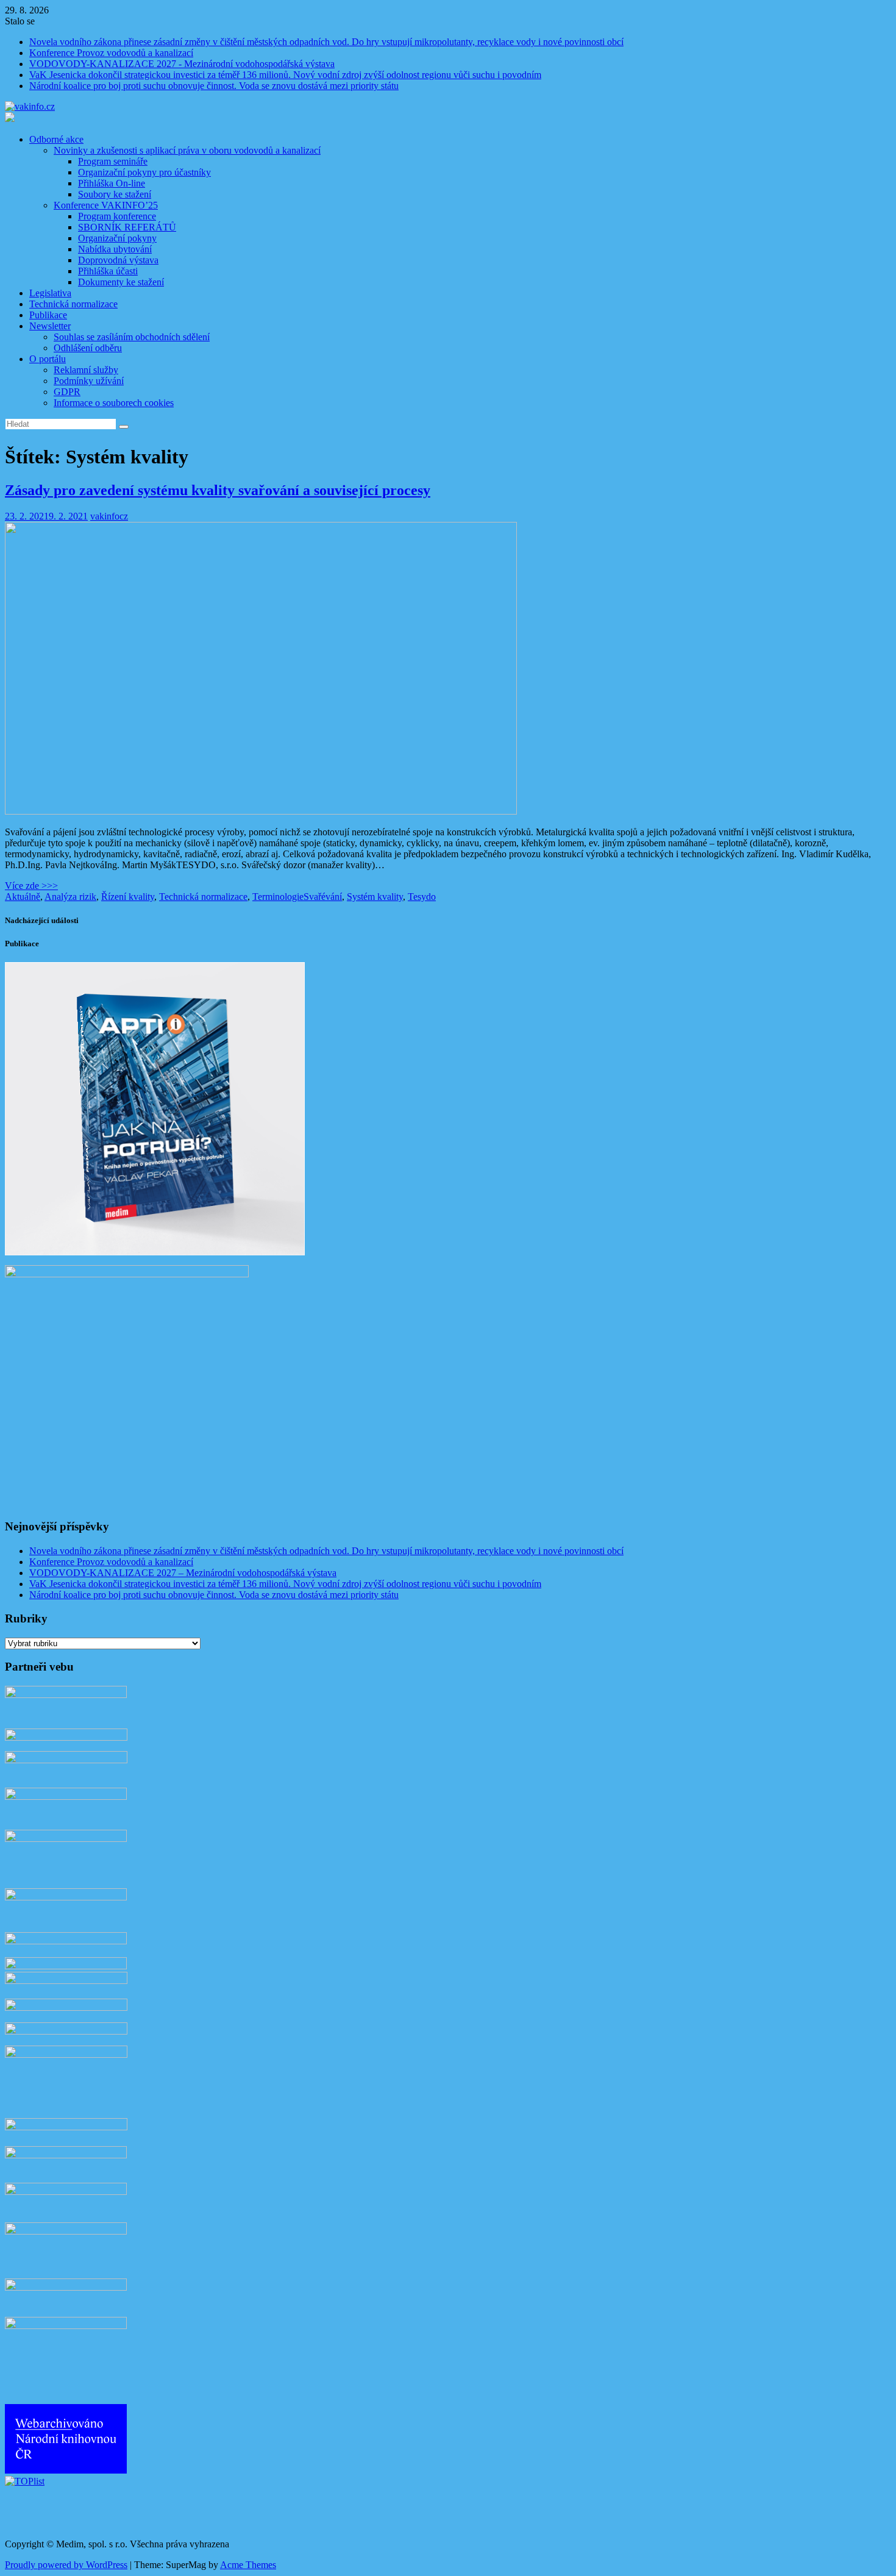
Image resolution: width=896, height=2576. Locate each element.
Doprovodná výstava (118, 260)
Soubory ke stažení (115, 194)
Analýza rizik (70, 897)
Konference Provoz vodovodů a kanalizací (111, 53)
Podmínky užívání (89, 381)
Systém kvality (375, 897)
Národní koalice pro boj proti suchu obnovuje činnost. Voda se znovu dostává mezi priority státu (214, 86)
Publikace (48, 315)
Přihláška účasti (108, 271)
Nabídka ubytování (115, 249)
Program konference (117, 216)
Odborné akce (56, 139)
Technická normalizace (73, 304)
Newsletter (50, 326)
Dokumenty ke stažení (121, 282)
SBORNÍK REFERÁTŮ (127, 227)
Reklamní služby (86, 370)
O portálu (48, 359)
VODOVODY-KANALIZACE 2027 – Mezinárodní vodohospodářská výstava (183, 1573)
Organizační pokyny (117, 238)
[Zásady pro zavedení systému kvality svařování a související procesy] (261, 811)
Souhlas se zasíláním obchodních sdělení (132, 337)
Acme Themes (248, 2565)
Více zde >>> (31, 886)
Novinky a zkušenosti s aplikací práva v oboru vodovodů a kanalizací (187, 150)
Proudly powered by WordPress (66, 2565)
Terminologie (278, 897)
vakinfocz (109, 516)
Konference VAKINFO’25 (106, 205)
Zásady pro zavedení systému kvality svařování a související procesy (218, 490)
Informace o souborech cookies (114, 403)
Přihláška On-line (112, 183)
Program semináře (113, 161)
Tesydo (422, 897)
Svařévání (323, 897)
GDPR (67, 392)
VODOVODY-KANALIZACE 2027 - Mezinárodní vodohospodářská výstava (182, 64)
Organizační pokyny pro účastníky (144, 172)
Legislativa (50, 293)
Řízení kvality (128, 897)
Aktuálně (23, 897)
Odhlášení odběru (88, 348)
